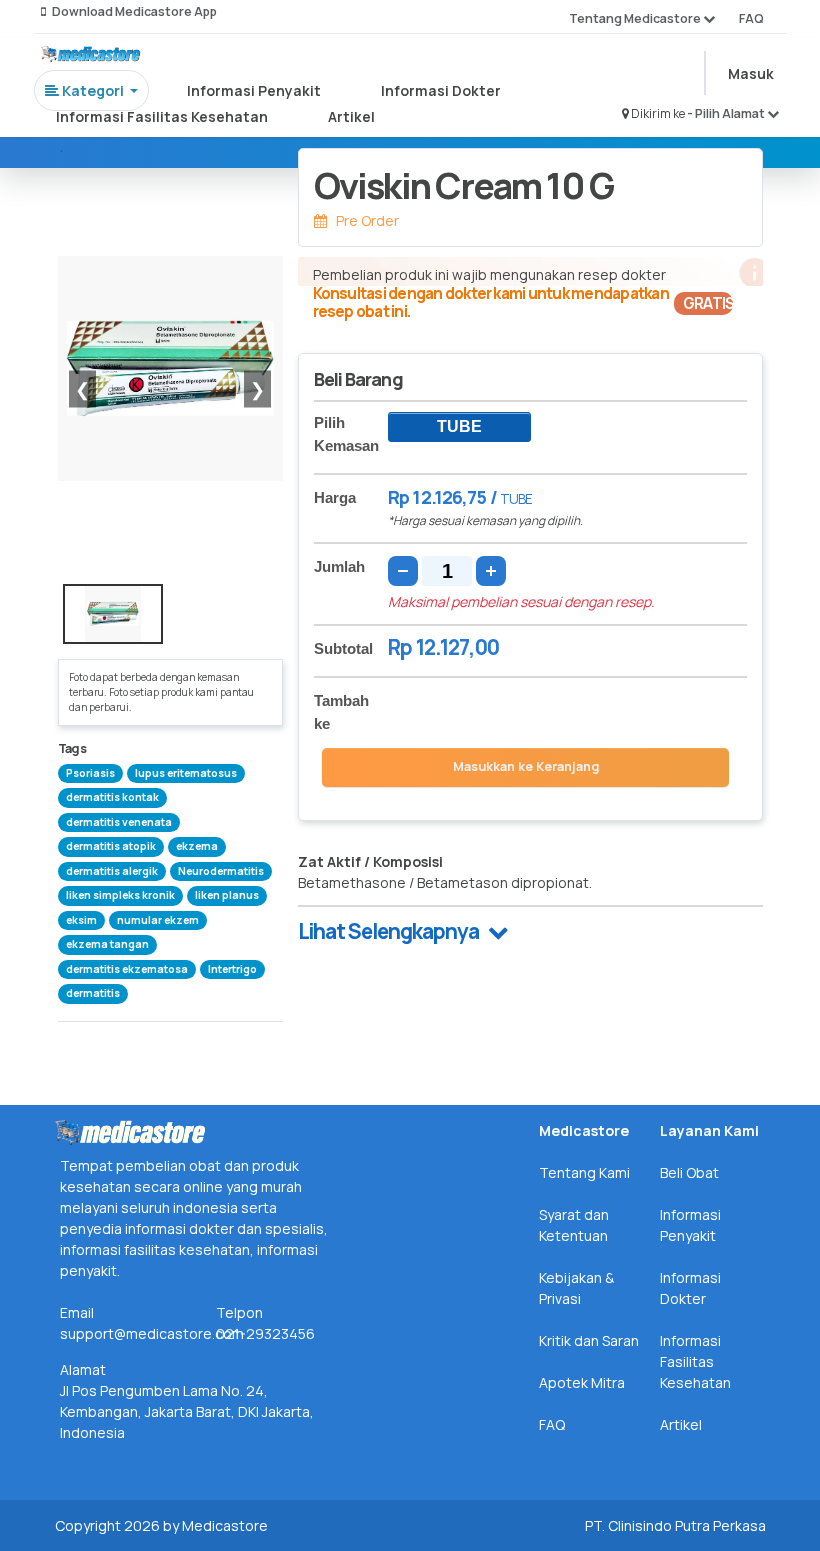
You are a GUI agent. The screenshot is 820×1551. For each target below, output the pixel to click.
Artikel (351, 116)
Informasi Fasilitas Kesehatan (162, 116)
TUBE (459, 426)
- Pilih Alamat (727, 113)
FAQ (751, 18)
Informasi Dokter (441, 90)
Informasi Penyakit (254, 90)
